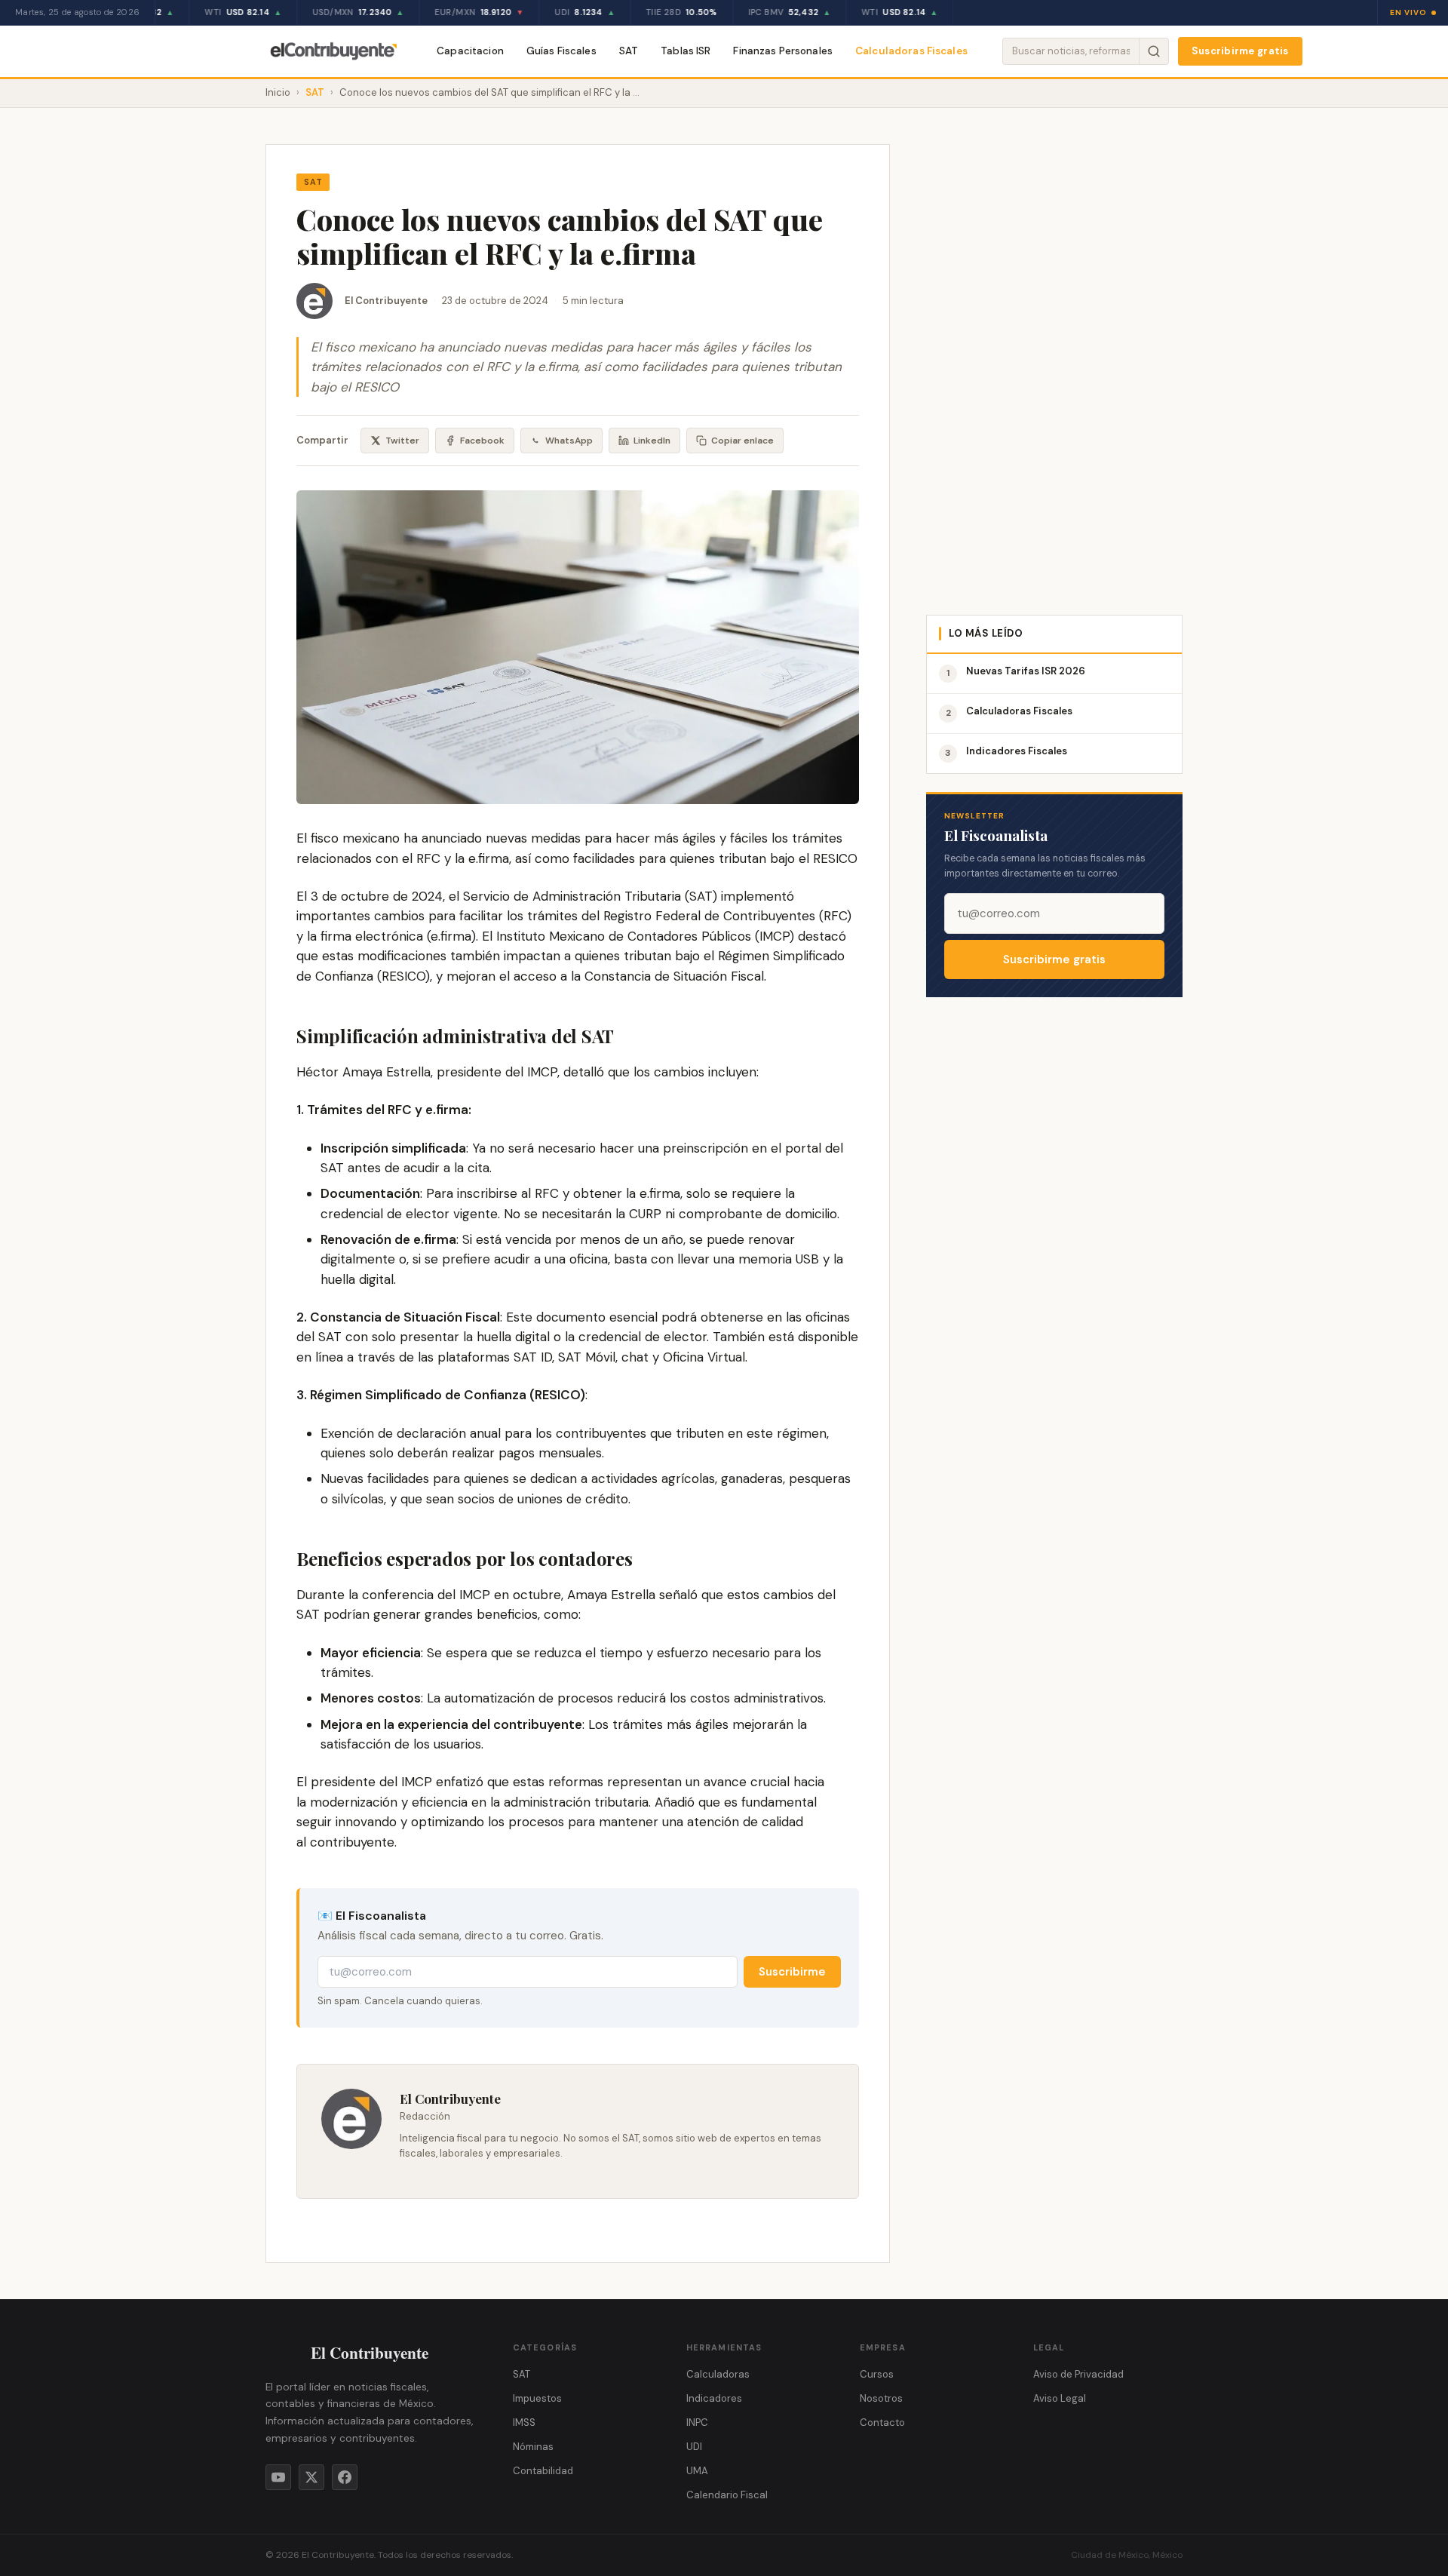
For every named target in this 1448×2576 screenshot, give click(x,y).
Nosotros (881, 2398)
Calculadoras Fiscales (911, 51)
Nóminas (533, 2447)
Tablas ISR (686, 51)
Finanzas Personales (783, 51)
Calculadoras (718, 2374)
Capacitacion (470, 51)
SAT (629, 51)
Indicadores (714, 2398)
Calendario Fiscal (727, 2495)
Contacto (882, 2422)
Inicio (278, 92)
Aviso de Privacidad (1078, 2374)
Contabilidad (543, 2471)
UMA (697, 2471)
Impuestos (537, 2398)
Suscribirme (792, 1972)
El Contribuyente (386, 301)
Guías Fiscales (561, 51)
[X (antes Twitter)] (311, 2477)
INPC (697, 2422)
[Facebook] (345, 2477)
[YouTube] (278, 2477)
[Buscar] (1153, 51)
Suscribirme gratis (1240, 51)
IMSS (524, 2422)
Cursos (877, 2374)
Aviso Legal (1060, 2398)
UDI (694, 2447)
